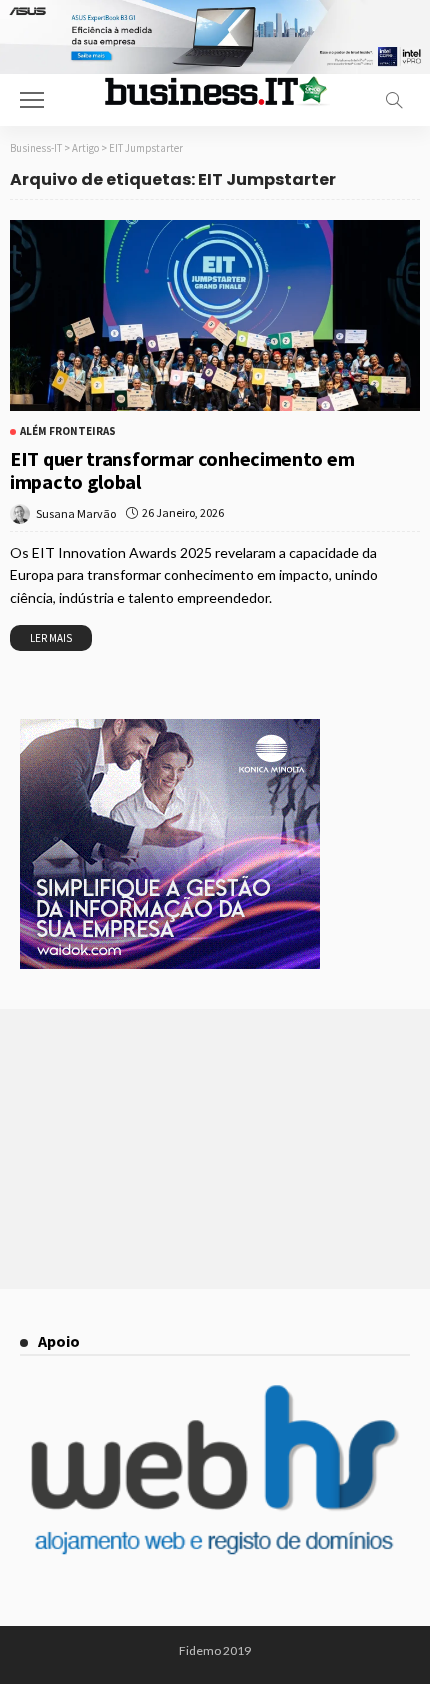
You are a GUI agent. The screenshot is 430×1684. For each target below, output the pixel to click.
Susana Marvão (76, 513)
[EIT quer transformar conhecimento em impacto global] (215, 315)
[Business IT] (215, 89)
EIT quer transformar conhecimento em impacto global (182, 470)
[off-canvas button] (32, 100)
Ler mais (51, 638)
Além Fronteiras (68, 431)
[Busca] (394, 100)
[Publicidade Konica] (170, 842)
